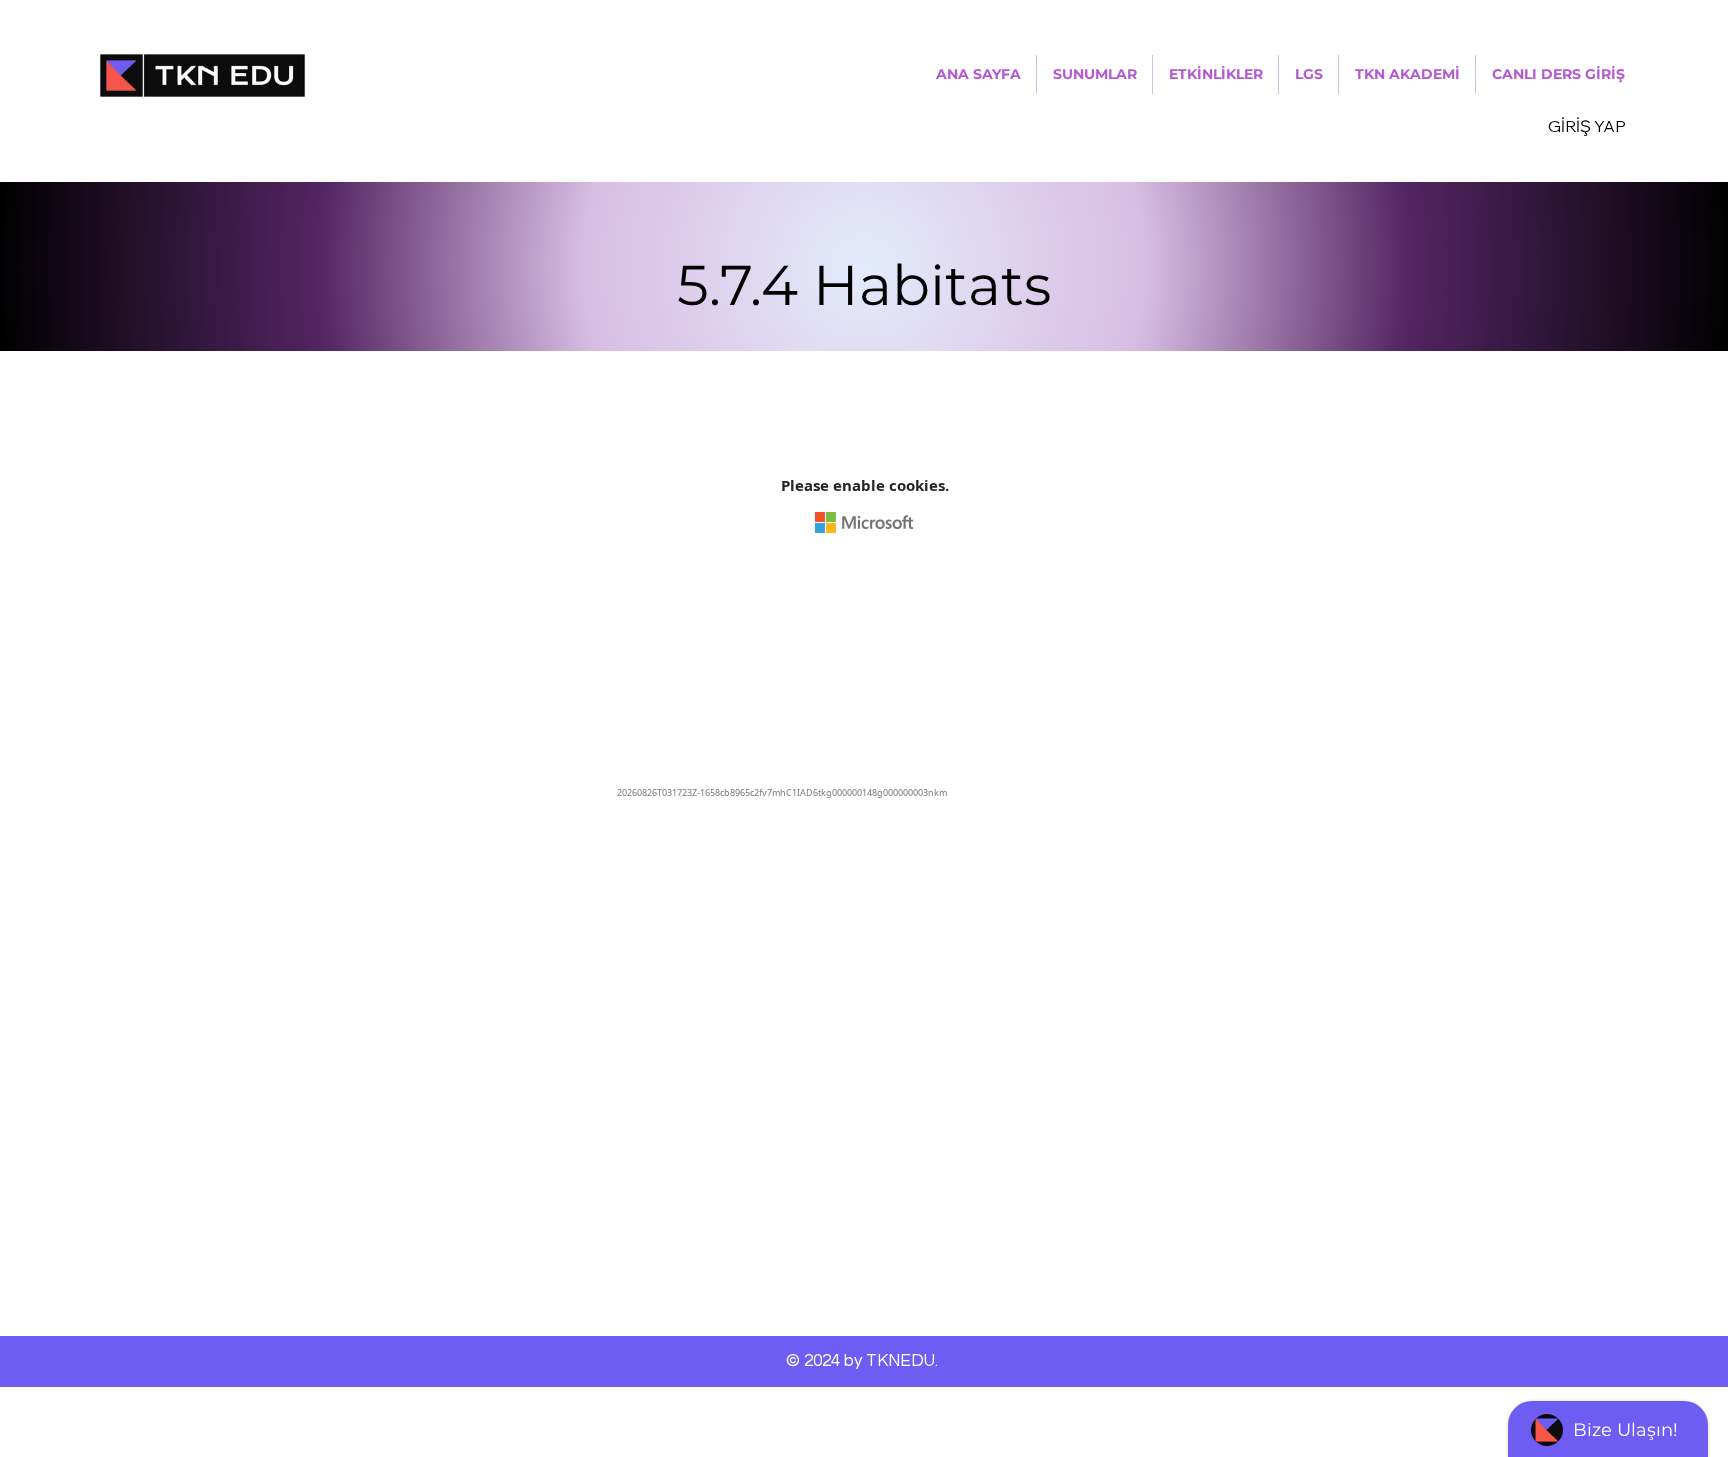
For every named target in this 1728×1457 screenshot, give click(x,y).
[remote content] (864, 611)
